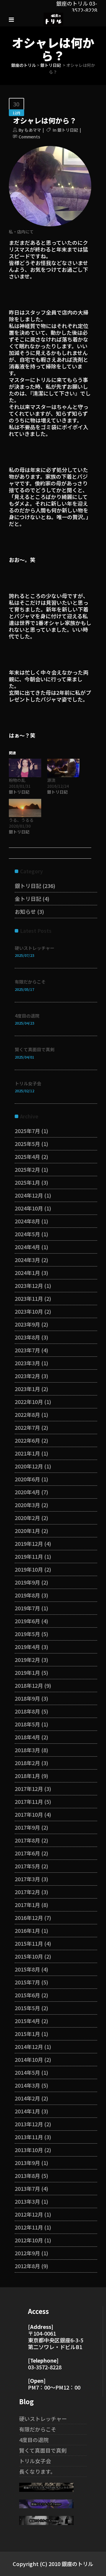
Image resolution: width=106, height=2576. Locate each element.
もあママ (33, 130)
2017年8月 (27, 1840)
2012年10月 (29, 2240)
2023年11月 (29, 1298)
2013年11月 (29, 2137)
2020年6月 (27, 1479)
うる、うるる (21, 820)
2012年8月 (27, 2266)
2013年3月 (27, 2201)
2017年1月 (27, 1905)
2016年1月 (27, 1930)
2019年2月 (27, 1660)
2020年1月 (27, 1531)
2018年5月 (27, 1724)
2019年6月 (27, 1621)
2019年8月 (27, 1595)
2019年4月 (27, 1647)
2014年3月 (27, 2085)
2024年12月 (29, 1195)
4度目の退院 (27, 1016)
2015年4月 (27, 2021)
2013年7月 (27, 2188)
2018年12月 (29, 1685)
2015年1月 (27, 2034)
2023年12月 (29, 1286)
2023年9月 (27, 1324)
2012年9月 (27, 2253)
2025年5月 (27, 1144)
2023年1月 (27, 1389)
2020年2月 (27, 1518)
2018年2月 (27, 1763)
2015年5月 (27, 2008)
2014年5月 (27, 2072)
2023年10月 (29, 1311)
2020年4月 (27, 1492)
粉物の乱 (17, 780)
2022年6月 (27, 1440)
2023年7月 (27, 1350)
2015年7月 (27, 1982)
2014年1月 (27, 2111)
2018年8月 (27, 1711)
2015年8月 (27, 1969)
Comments (29, 137)
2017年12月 (29, 1789)
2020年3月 (27, 1505)
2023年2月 (27, 1376)
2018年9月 (27, 1698)
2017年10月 (29, 1814)
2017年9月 (27, 1827)
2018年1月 (27, 1776)
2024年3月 (27, 1260)
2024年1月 (27, 1273)
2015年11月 (29, 1943)
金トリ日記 (28, 899)
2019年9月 (27, 1582)
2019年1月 (27, 1672)
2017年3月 (27, 1879)
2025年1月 (27, 1182)
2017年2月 (27, 1892)
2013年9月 (27, 2163)
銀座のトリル (24, 65)
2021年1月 (27, 1453)
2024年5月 (27, 1234)
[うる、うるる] (25, 808)
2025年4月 (27, 1157)
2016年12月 (29, 1918)
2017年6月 (27, 1853)
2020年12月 (29, 1466)
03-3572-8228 (45, 2367)
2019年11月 (29, 1556)
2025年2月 (27, 1169)
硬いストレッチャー (35, 948)
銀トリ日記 (51, 65)
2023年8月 (27, 1337)
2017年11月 (29, 1801)
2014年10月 (29, 2059)
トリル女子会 (28, 1083)
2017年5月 (27, 1866)
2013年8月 (27, 2176)
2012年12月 (29, 2214)
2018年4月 (27, 1737)
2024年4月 (27, 1247)
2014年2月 (27, 2098)
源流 (51, 780)
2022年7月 (27, 1427)
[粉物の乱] (25, 768)
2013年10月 (29, 2150)
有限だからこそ (30, 982)
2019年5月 (27, 1634)
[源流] (63, 768)
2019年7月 (27, 1608)
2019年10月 (29, 1569)
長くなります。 (37, 2471)
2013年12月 (29, 2124)
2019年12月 (29, 1543)
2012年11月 (29, 2227)
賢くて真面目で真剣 (35, 1049)
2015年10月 (29, 1956)
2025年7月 (27, 1131)
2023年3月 (27, 1363)
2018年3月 (27, 1750)
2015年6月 (27, 1995)
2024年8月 (27, 1221)
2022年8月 (27, 1414)
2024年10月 (29, 1208)
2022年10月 (29, 1402)
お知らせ (25, 911)
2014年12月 (29, 2047)
